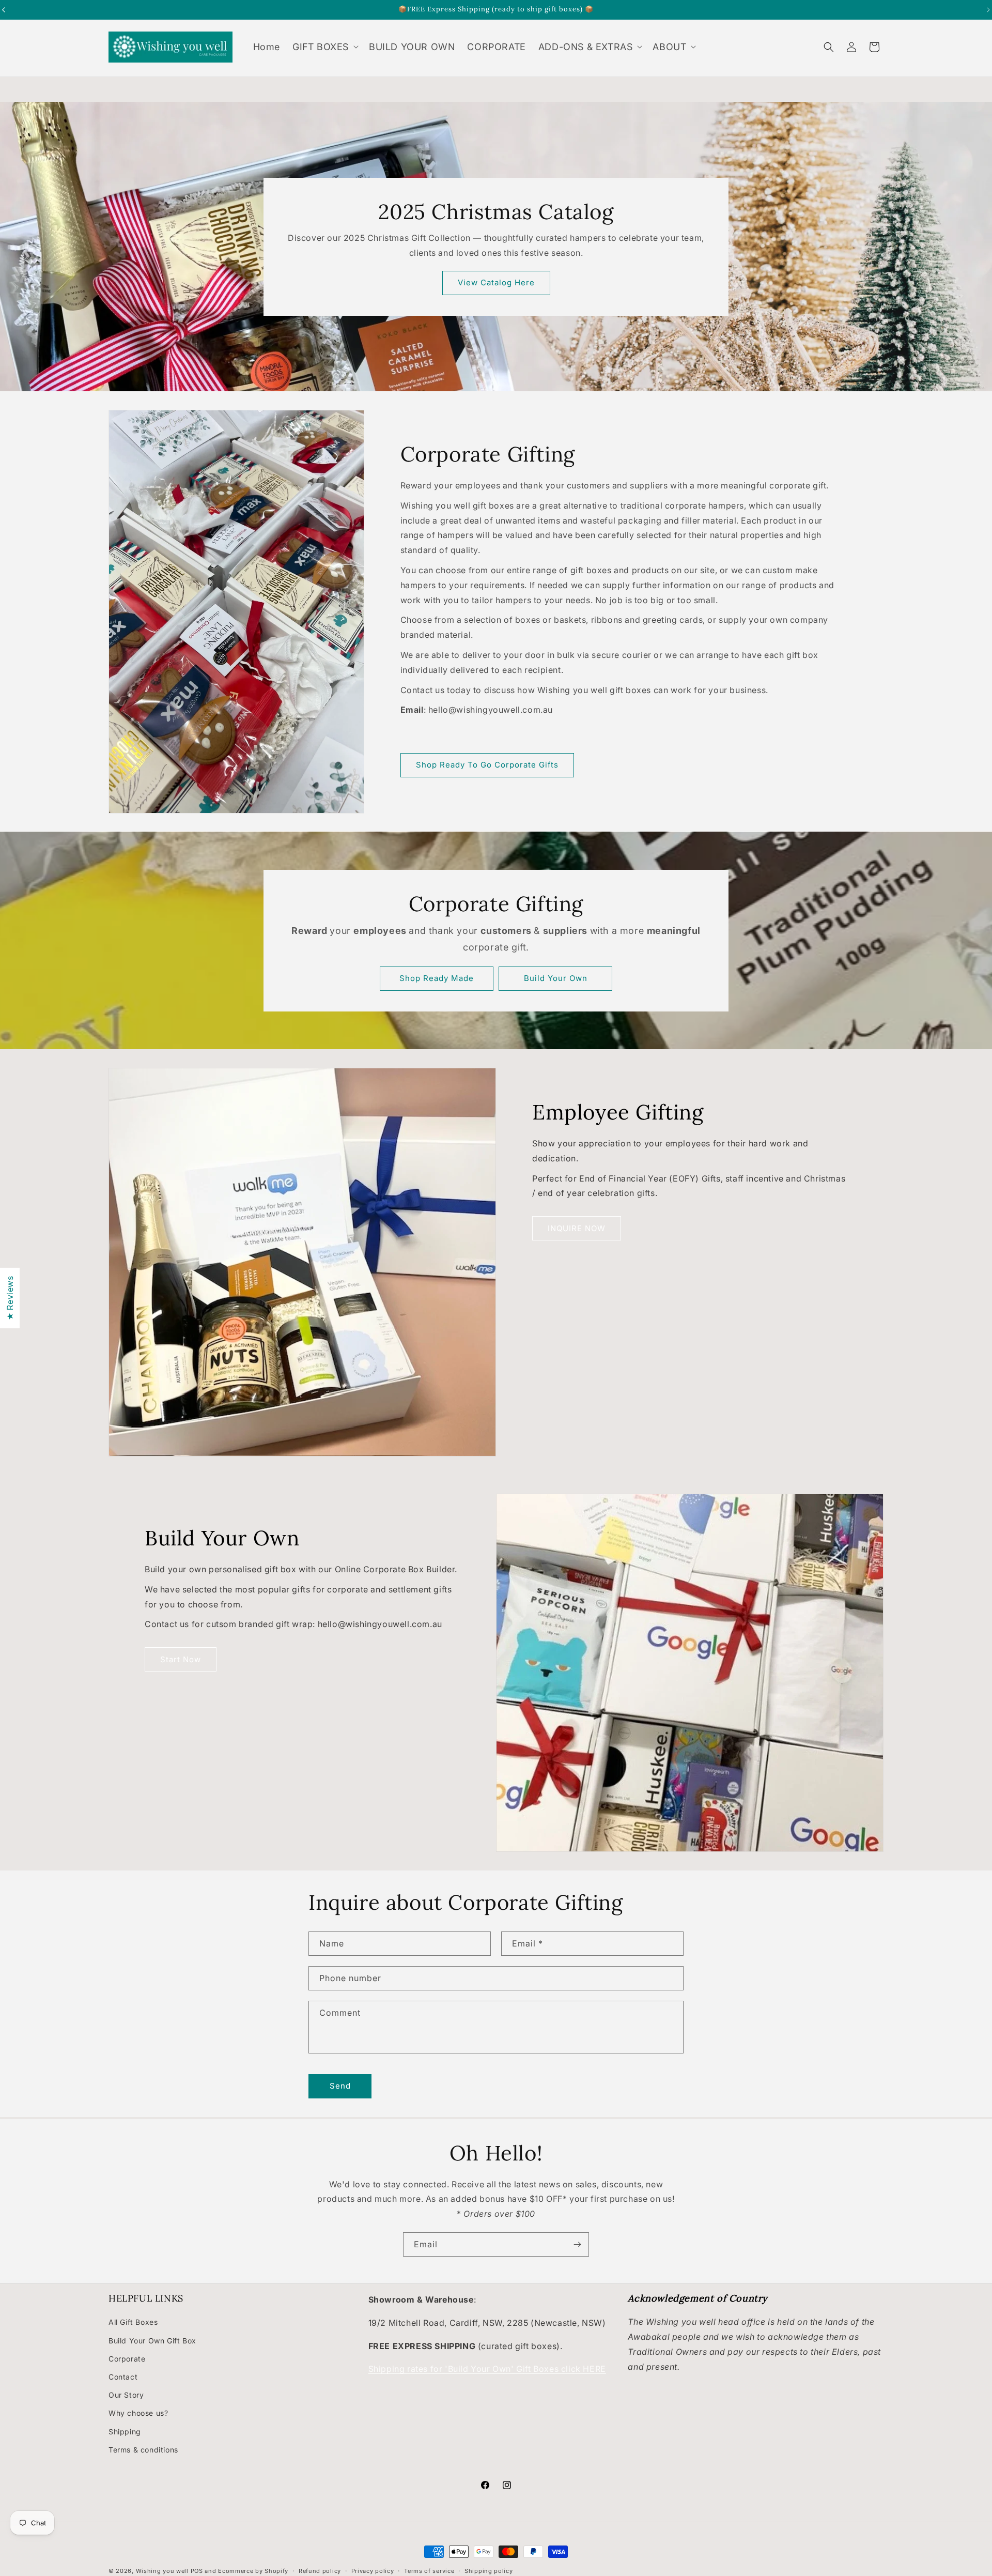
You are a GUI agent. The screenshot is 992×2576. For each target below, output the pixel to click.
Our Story (126, 2395)
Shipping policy (489, 2570)
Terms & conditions (143, 2449)
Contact (123, 2377)
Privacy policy (373, 2570)
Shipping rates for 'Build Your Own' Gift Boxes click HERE (487, 2369)
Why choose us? (138, 2413)
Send (340, 2086)
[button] (324, 47)
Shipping (125, 2431)
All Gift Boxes (133, 2322)
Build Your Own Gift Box (152, 2340)
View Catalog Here (496, 282)
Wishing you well (162, 2571)
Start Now (181, 1659)
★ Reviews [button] (10, 1298)
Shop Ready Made (437, 978)
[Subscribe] (577, 2244)
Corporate (127, 2358)
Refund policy (320, 2570)
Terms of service (429, 2570)
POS (197, 2571)
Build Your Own (556, 978)
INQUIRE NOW (577, 1228)
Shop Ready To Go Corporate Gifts (487, 765)
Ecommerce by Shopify (253, 2571)
